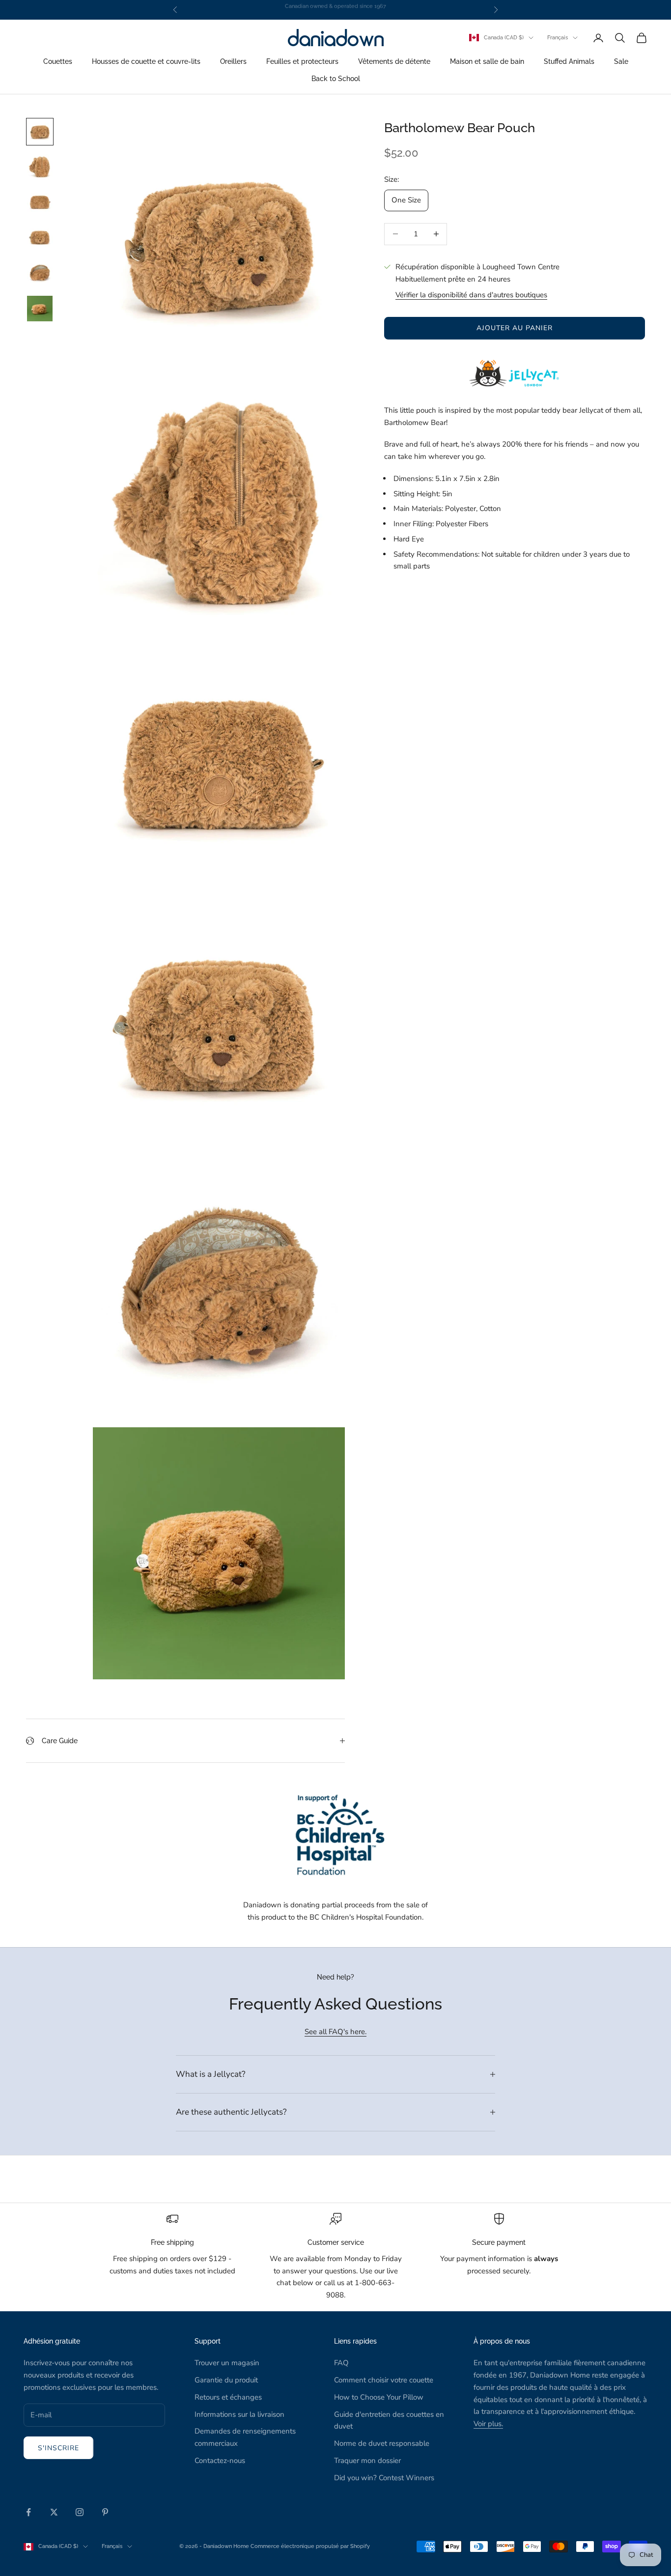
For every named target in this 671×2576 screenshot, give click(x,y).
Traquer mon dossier (367, 2461)
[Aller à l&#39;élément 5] (40, 273)
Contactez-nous (220, 2461)
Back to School (336, 78)
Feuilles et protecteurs (302, 62)
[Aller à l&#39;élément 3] (40, 202)
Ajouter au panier (515, 328)
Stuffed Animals (569, 62)
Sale (621, 62)
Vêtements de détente (394, 62)
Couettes (58, 62)
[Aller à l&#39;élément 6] (40, 309)
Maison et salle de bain (487, 62)
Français (558, 38)
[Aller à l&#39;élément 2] (40, 167)
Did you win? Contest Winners (384, 2478)
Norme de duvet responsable (382, 2443)
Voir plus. (488, 2424)
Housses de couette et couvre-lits (146, 62)
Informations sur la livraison (239, 2414)
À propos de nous (502, 2341)
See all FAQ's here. (335, 2032)
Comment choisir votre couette (384, 2380)
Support (208, 2341)
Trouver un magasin (227, 2363)
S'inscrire (58, 2448)
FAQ (341, 2363)
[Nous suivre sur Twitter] (54, 2512)
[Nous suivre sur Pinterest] (105, 2512)
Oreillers (233, 62)
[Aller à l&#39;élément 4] (40, 238)
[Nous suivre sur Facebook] (28, 2512)
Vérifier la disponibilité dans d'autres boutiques (471, 295)
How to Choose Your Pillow (379, 2397)
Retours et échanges (228, 2397)
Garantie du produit (226, 2380)
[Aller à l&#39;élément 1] (40, 132)
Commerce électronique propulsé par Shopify (310, 2546)
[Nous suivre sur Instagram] (80, 2512)
